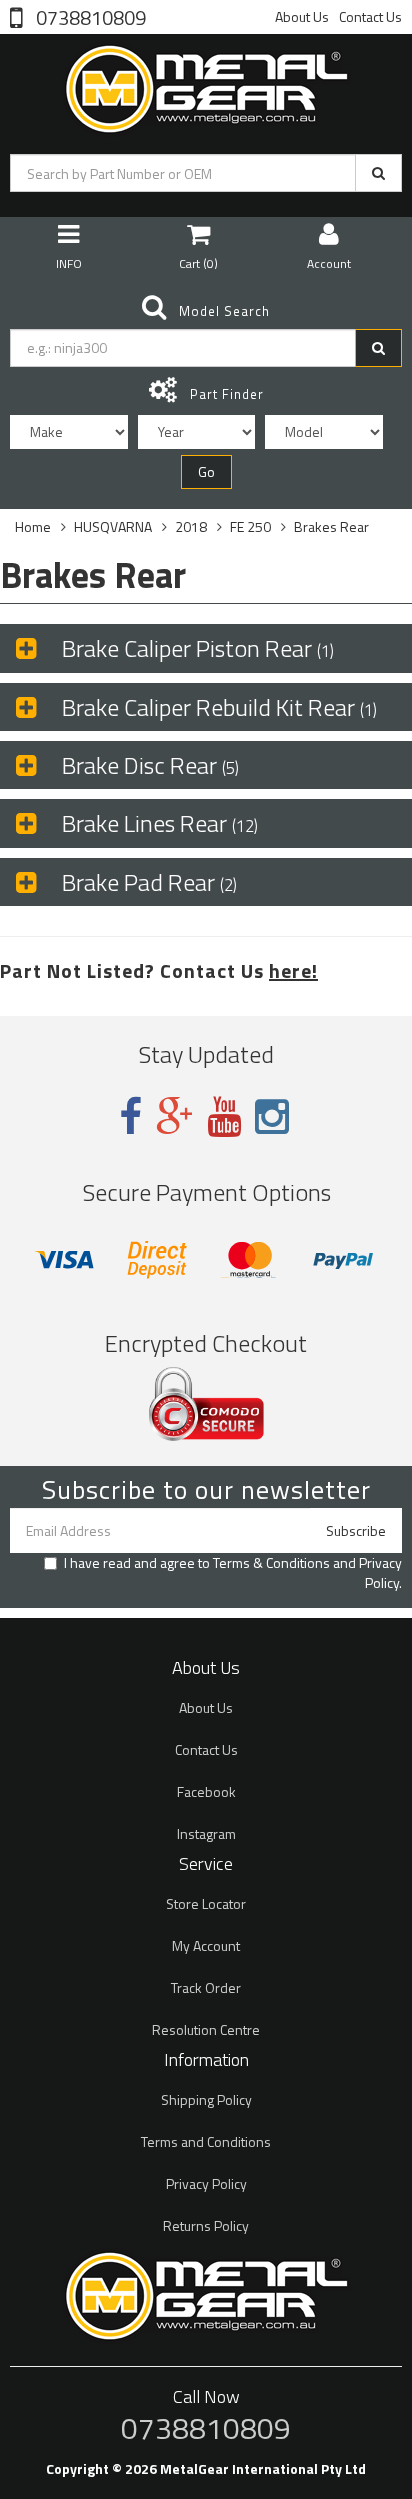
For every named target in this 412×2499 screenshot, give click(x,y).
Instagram (206, 1833)
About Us (302, 16)
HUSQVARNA (113, 526)
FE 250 (250, 526)
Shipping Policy (206, 2099)
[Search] (378, 173)
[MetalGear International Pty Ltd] (206, 84)
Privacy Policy (380, 1572)
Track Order (206, 1987)
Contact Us (370, 16)
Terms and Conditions (206, 2141)
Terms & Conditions (271, 1562)
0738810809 (89, 16)
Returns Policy (206, 2225)
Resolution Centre (206, 2029)
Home (33, 526)
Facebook (206, 1791)
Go (206, 471)
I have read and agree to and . (233, 1573)
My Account (206, 1945)
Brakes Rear (331, 526)
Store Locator (206, 1903)
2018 (191, 526)
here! (293, 970)
